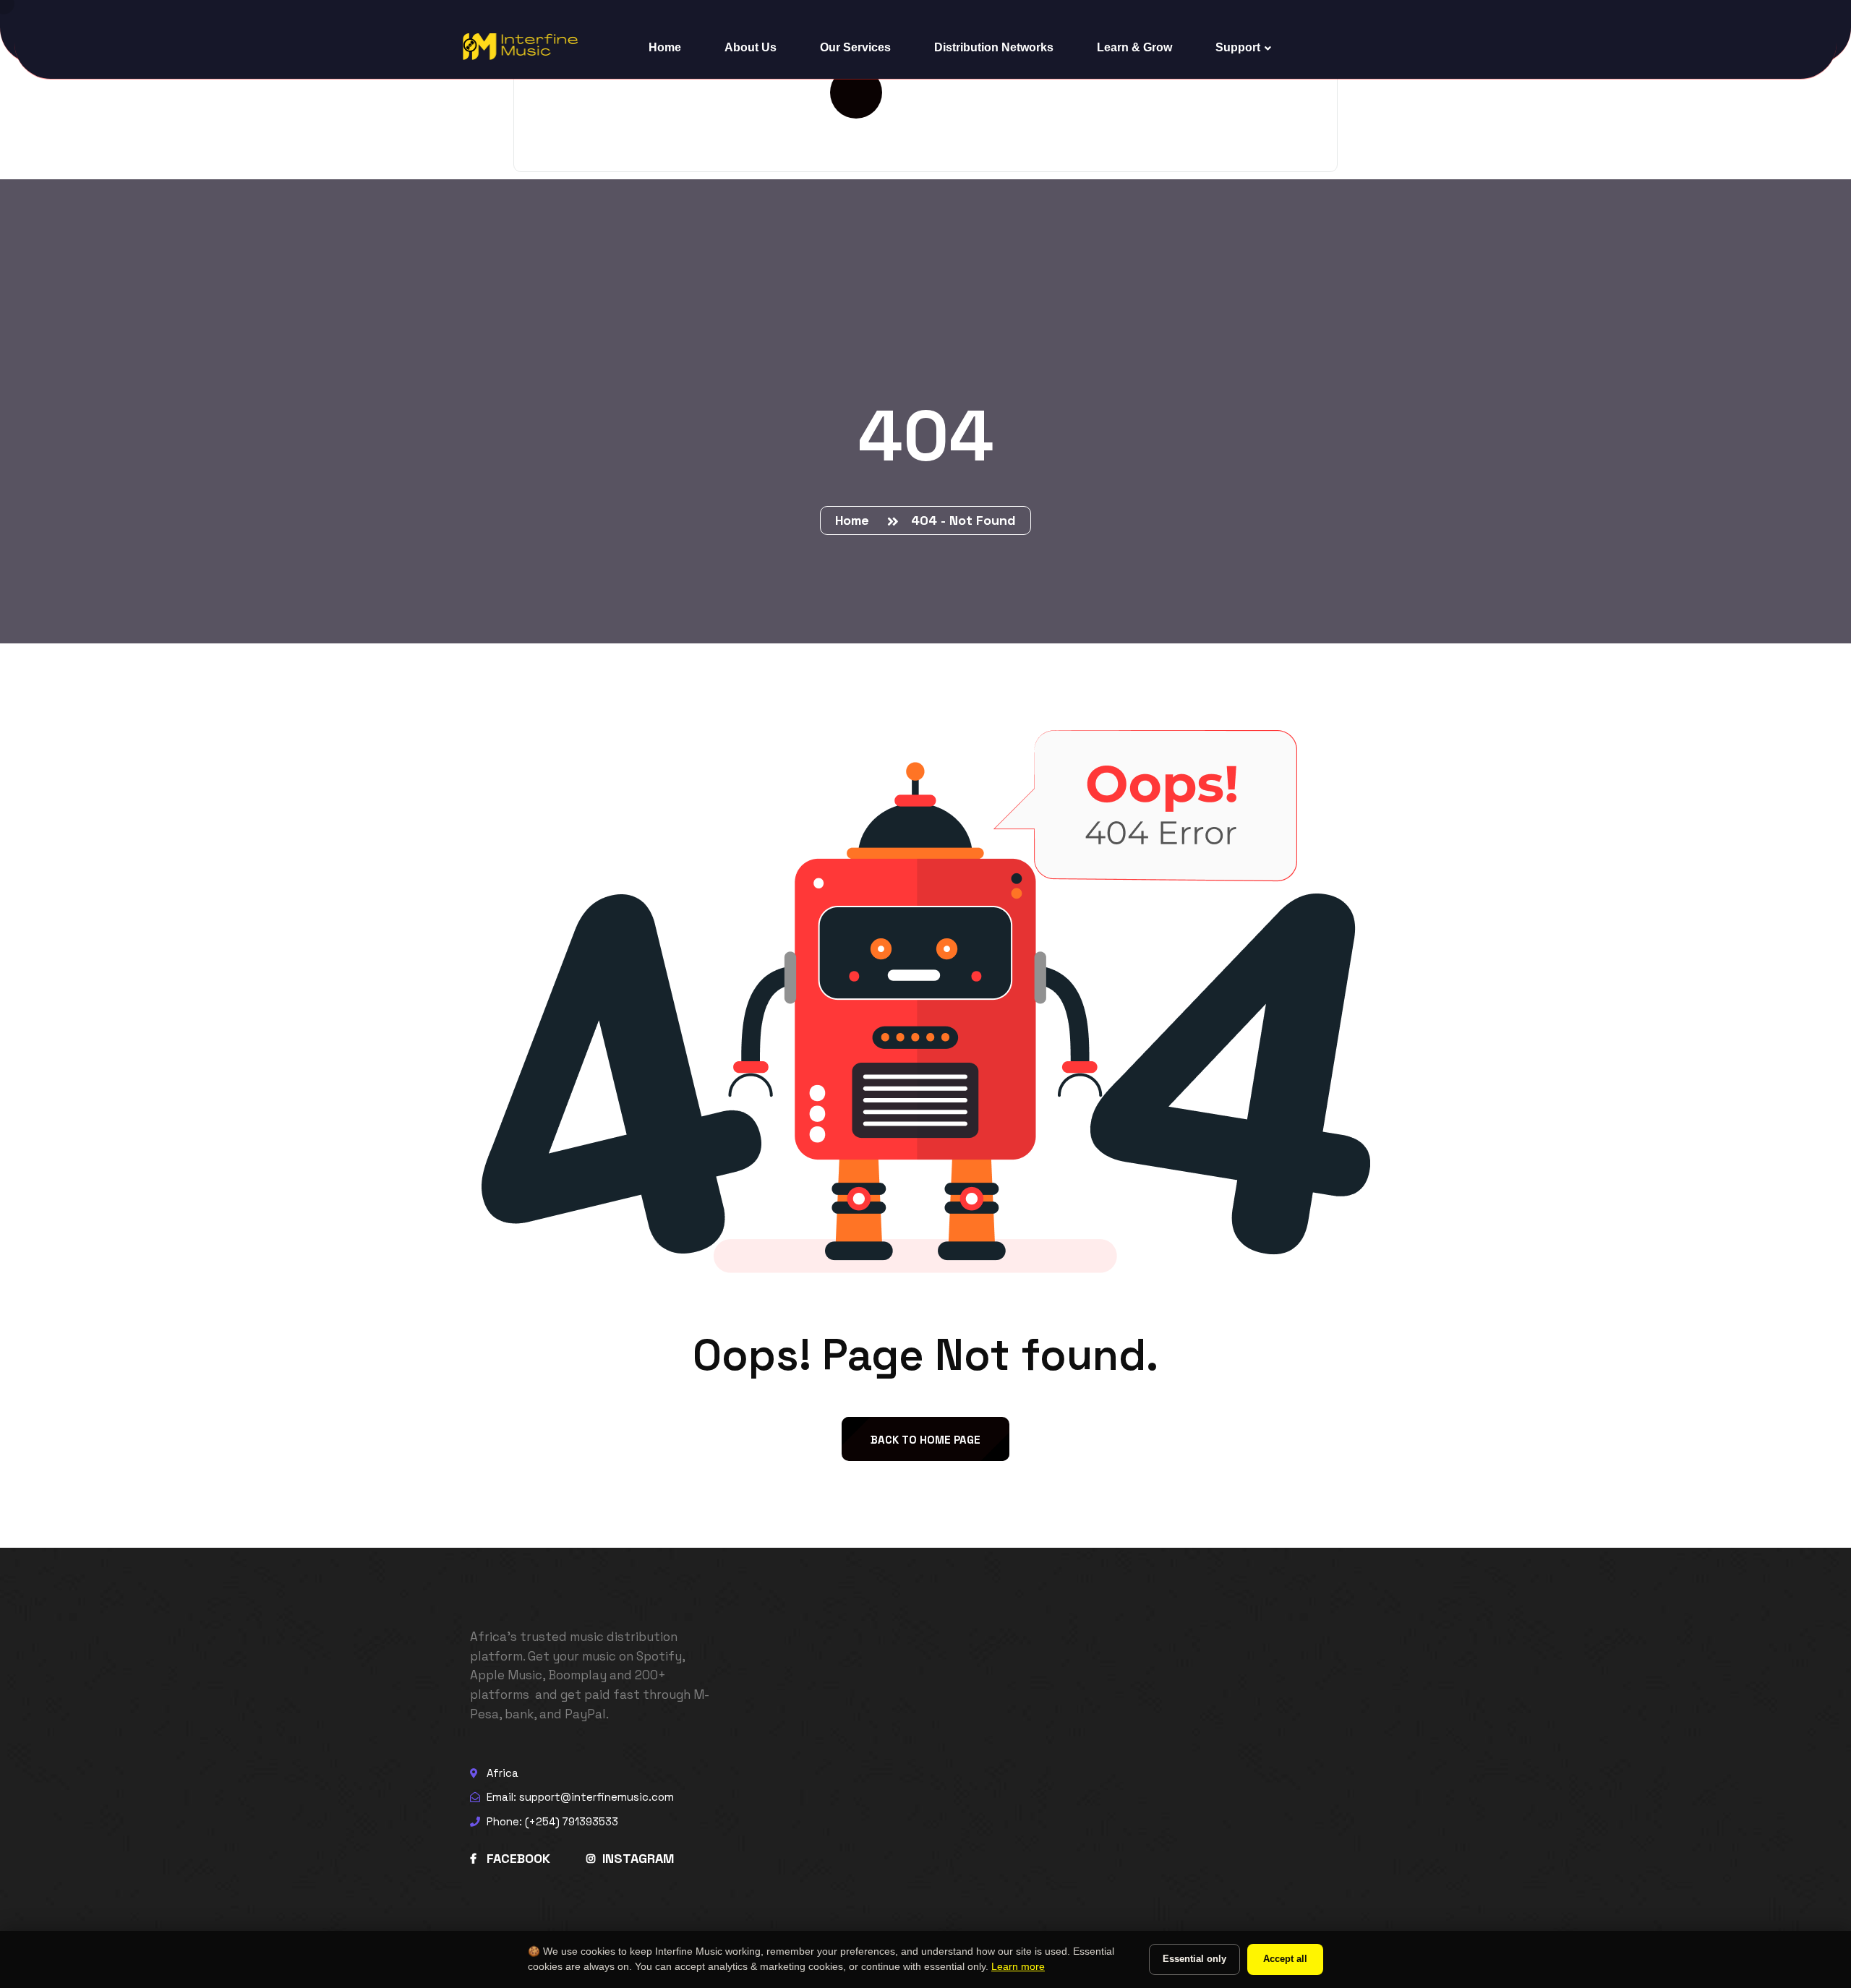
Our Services (855, 47)
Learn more (1018, 1967)
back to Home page (925, 1440)
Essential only (1194, 1959)
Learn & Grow (1134, 47)
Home (665, 47)
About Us (751, 47)
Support (1238, 47)
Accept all (1285, 1959)
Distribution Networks (994, 47)
